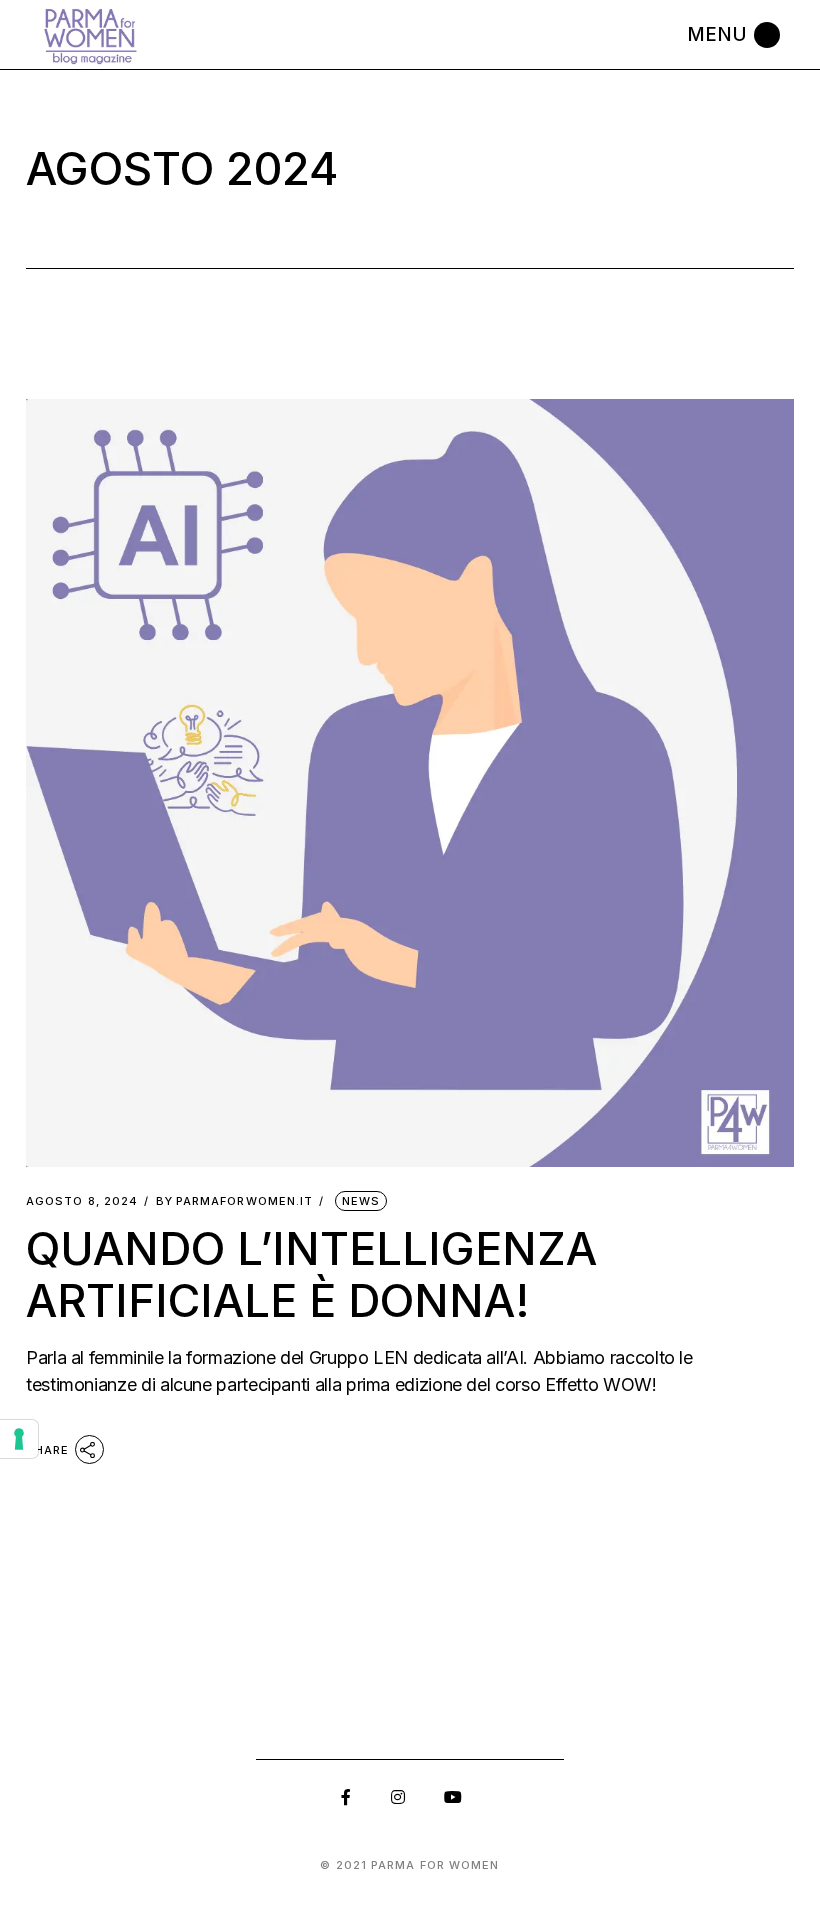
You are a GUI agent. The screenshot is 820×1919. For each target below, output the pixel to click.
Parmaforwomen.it (235, 1201)
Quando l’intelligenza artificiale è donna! (311, 1274)
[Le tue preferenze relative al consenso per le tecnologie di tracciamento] (19, 1439)
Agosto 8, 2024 (82, 1201)
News (361, 1201)
